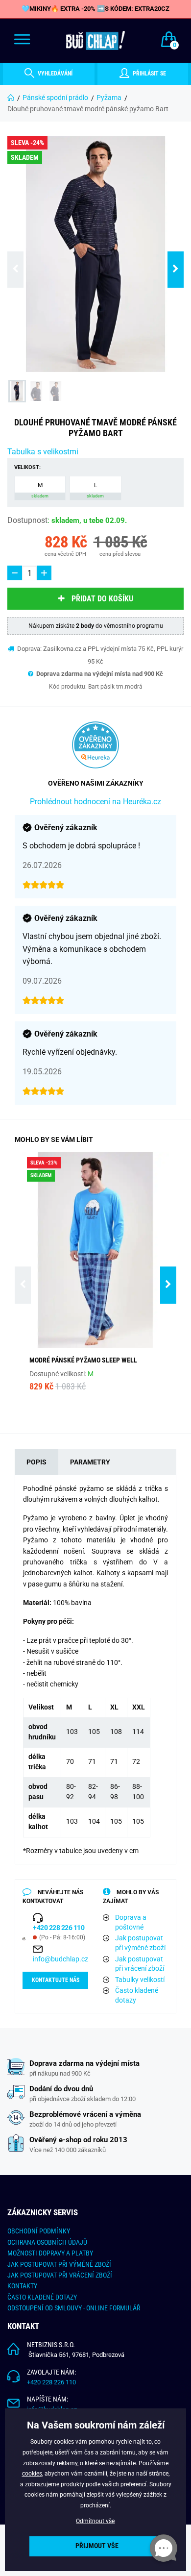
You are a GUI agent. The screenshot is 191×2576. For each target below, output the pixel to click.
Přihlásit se (149, 74)
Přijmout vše (97, 2546)
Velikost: (27, 467)
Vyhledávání (54, 74)
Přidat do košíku (102, 599)
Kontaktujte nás (56, 1980)
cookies (32, 2474)
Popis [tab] (36, 1462)
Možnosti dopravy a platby (50, 2253)
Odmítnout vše (95, 2521)
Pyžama (109, 98)
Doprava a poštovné (131, 1922)
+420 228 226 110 (51, 2382)
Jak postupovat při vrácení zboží (140, 1964)
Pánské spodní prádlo (55, 98)
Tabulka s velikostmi (43, 452)
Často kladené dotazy (137, 1995)
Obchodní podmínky (39, 2231)
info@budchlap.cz (60, 1959)
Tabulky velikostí (140, 1980)
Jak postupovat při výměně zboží (140, 1943)
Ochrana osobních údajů (47, 2242)
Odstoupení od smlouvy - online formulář (74, 2308)
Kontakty (22, 2286)
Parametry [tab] (90, 1462)
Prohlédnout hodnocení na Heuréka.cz (95, 802)
